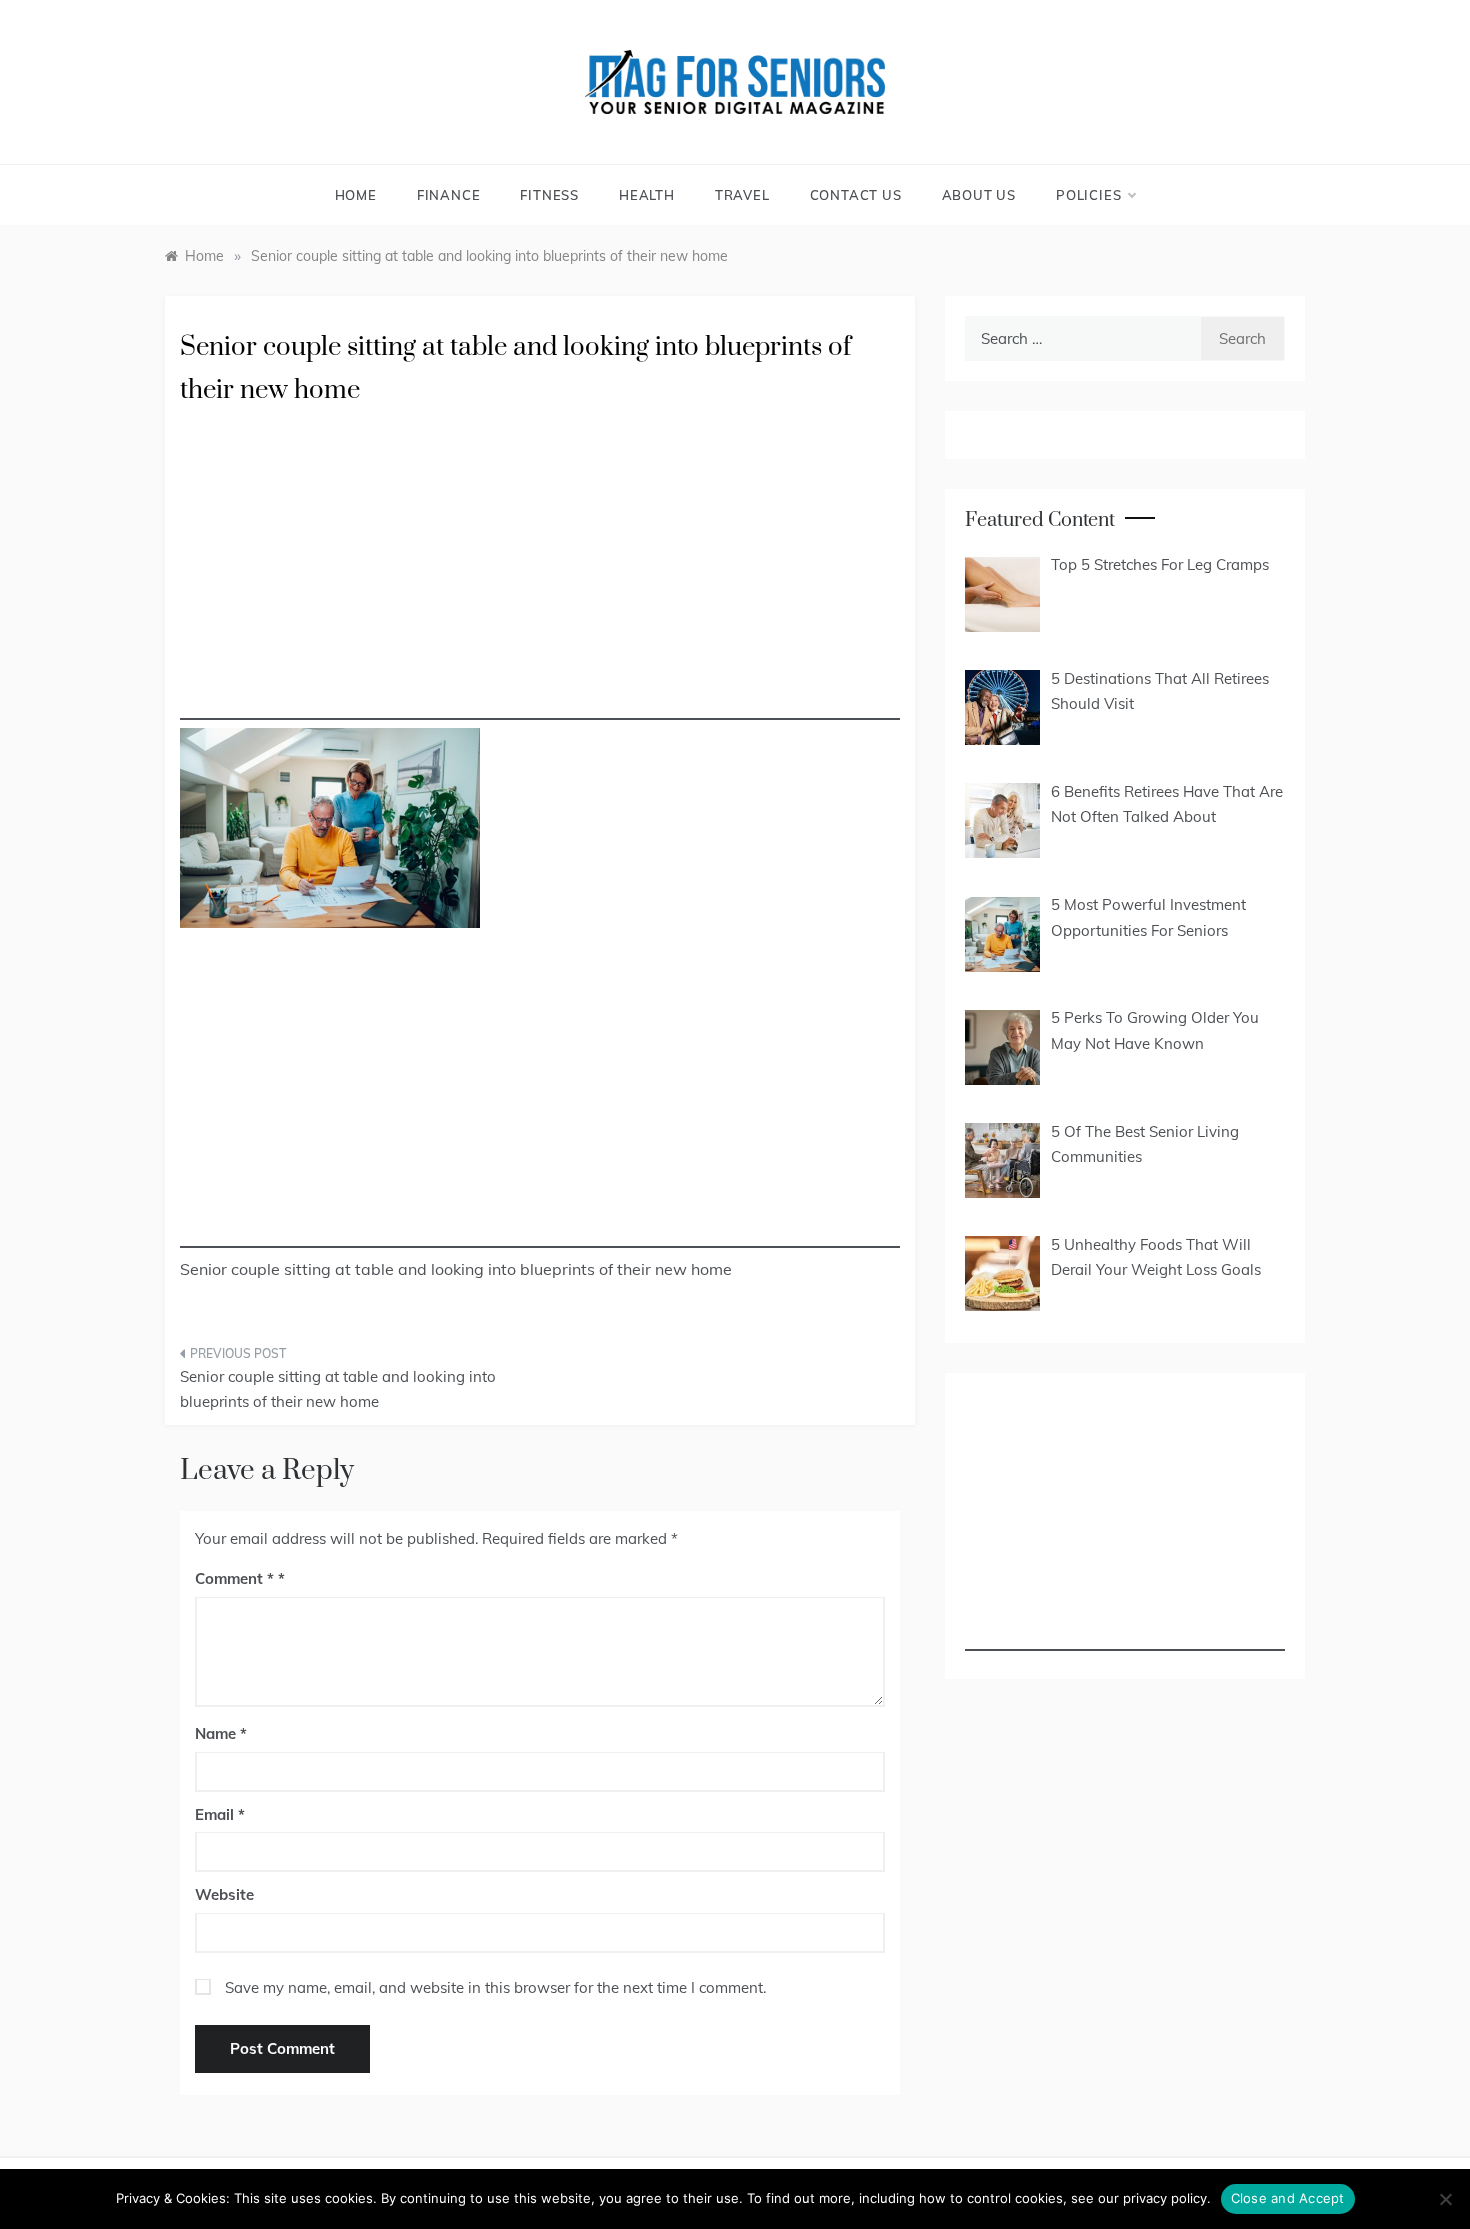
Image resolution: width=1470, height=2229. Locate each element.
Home (356, 195)
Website (224, 1894)
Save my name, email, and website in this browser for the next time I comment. (495, 1987)
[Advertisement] (540, 580)
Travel (742, 195)
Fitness (549, 195)
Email (220, 1814)
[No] (1445, 2199)
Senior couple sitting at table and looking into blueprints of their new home (338, 1389)
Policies (1088, 195)
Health (647, 195)
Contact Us (856, 195)
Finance (449, 195)
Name (221, 1733)
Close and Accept (1288, 2198)
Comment (234, 1578)
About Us (979, 195)
